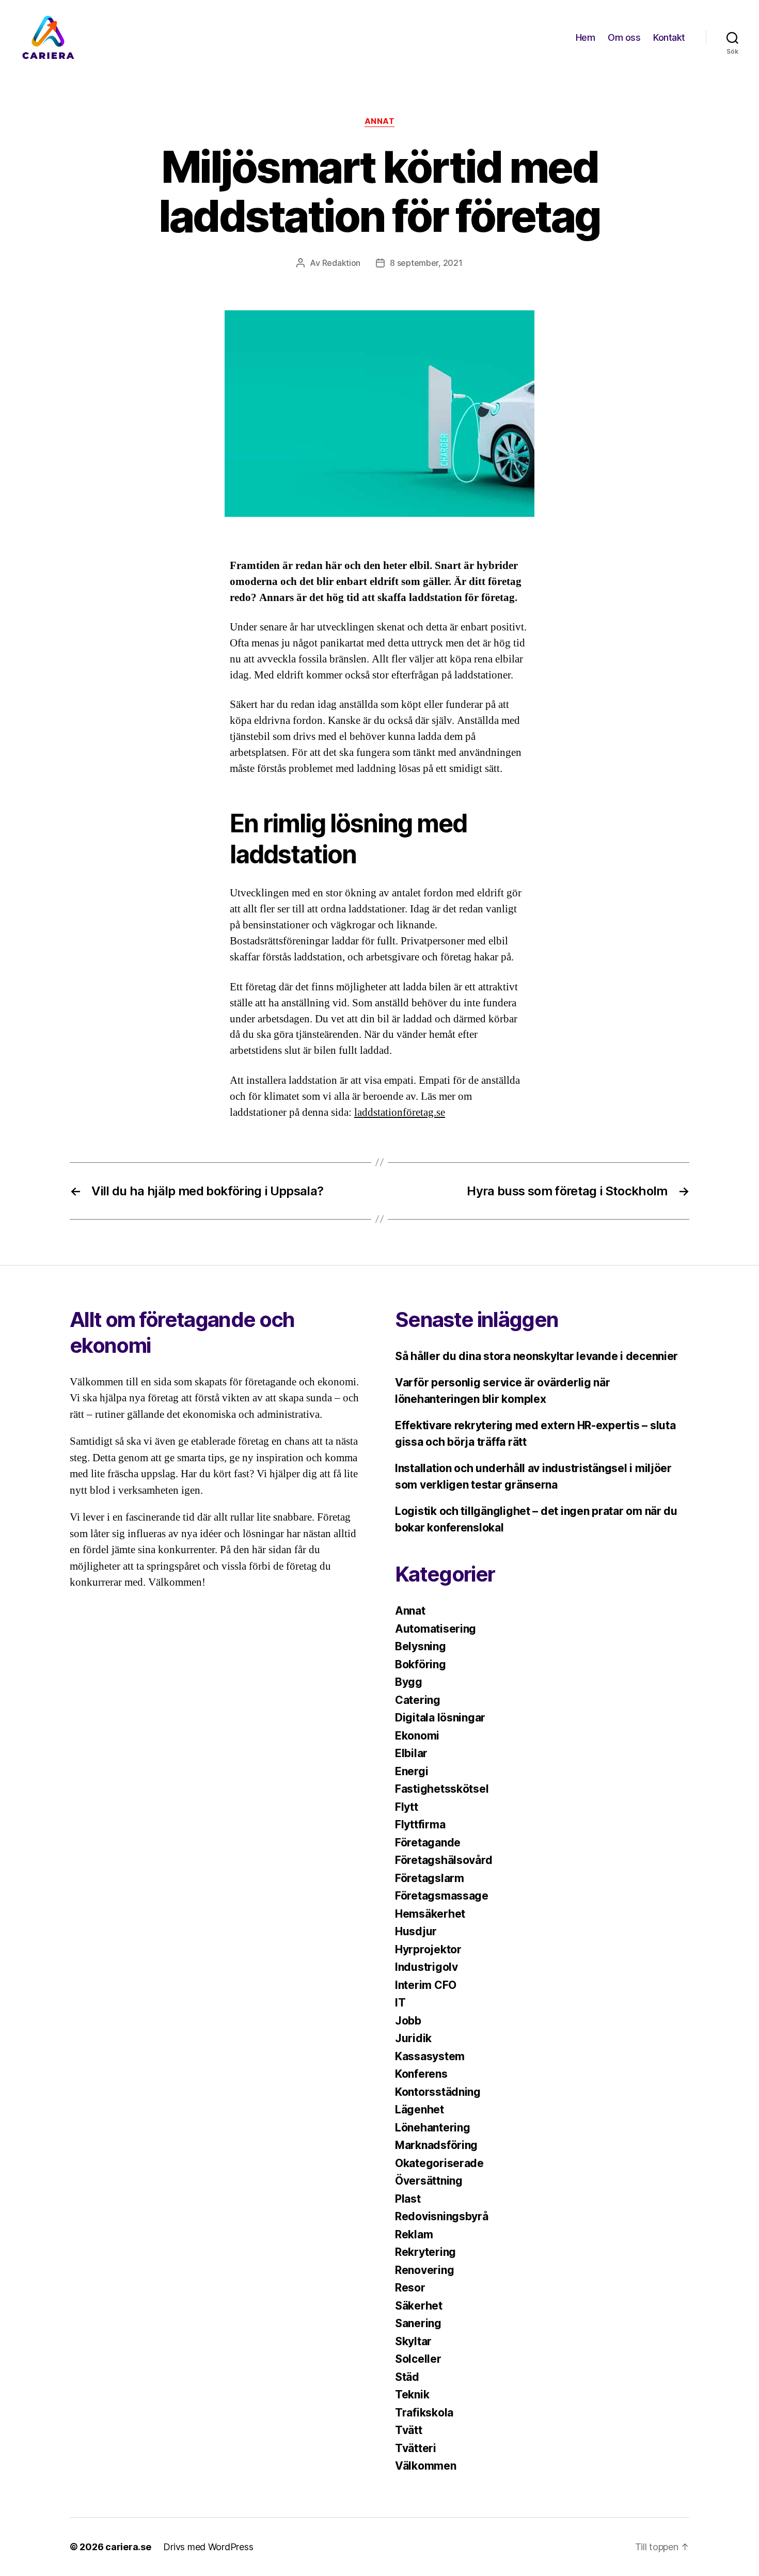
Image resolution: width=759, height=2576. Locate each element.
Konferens (421, 2074)
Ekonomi (417, 1736)
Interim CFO (426, 1985)
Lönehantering (433, 2128)
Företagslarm (430, 1878)
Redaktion (342, 263)
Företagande (428, 1843)
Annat (380, 121)
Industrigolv (426, 1967)
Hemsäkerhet (430, 1914)
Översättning (429, 2181)
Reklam (414, 2234)
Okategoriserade (439, 2163)
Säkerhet (419, 2306)
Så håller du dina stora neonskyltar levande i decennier (536, 1356)
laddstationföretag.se (400, 1112)
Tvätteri (416, 2448)
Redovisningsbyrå (442, 2216)
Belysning (421, 1646)
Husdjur (416, 1931)
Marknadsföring (436, 2145)
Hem (586, 37)
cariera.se (128, 2547)
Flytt (407, 1807)
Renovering (424, 2270)
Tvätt (409, 2430)
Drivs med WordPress (208, 2547)
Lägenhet (420, 2109)
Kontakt (669, 37)
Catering (418, 1700)
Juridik (413, 2038)
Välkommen (426, 2466)
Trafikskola (424, 2413)
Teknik (412, 2395)
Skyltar (413, 2341)
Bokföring (421, 1664)
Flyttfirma (420, 1824)
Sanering (418, 2323)
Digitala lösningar (440, 1718)
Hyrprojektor (428, 1949)
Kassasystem (430, 2056)
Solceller (418, 2359)
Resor (410, 2288)
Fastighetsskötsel (442, 1789)
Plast (408, 2199)
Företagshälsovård (444, 1860)
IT (400, 2003)
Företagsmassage (442, 1896)
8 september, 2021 (426, 263)
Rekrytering (425, 2252)
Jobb (408, 2021)
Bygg (409, 1682)
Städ (407, 2377)
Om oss (624, 37)
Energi (412, 1771)
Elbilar (411, 1753)
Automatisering (436, 1629)
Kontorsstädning (438, 2092)
